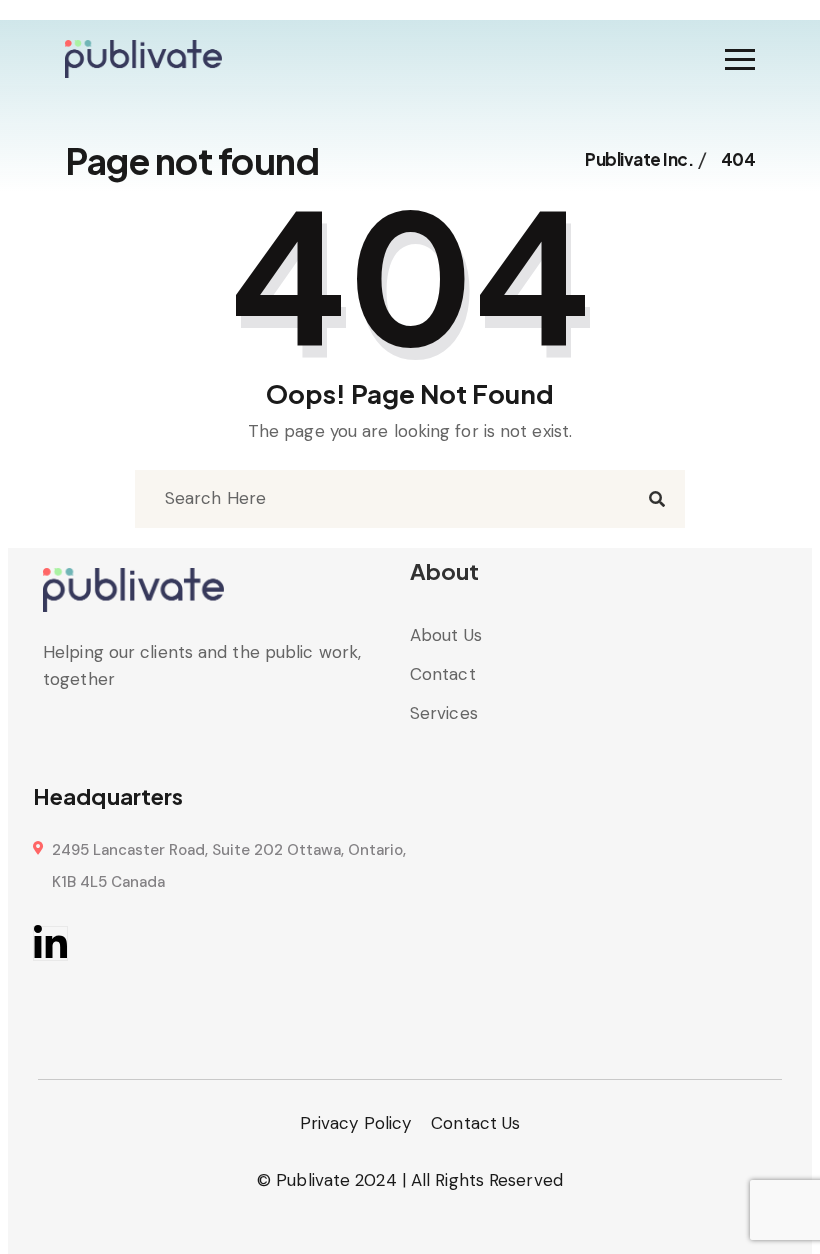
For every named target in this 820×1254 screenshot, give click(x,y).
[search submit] (657, 499)
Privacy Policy (355, 1123)
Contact (443, 674)
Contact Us (475, 1123)
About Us (446, 635)
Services (444, 713)
